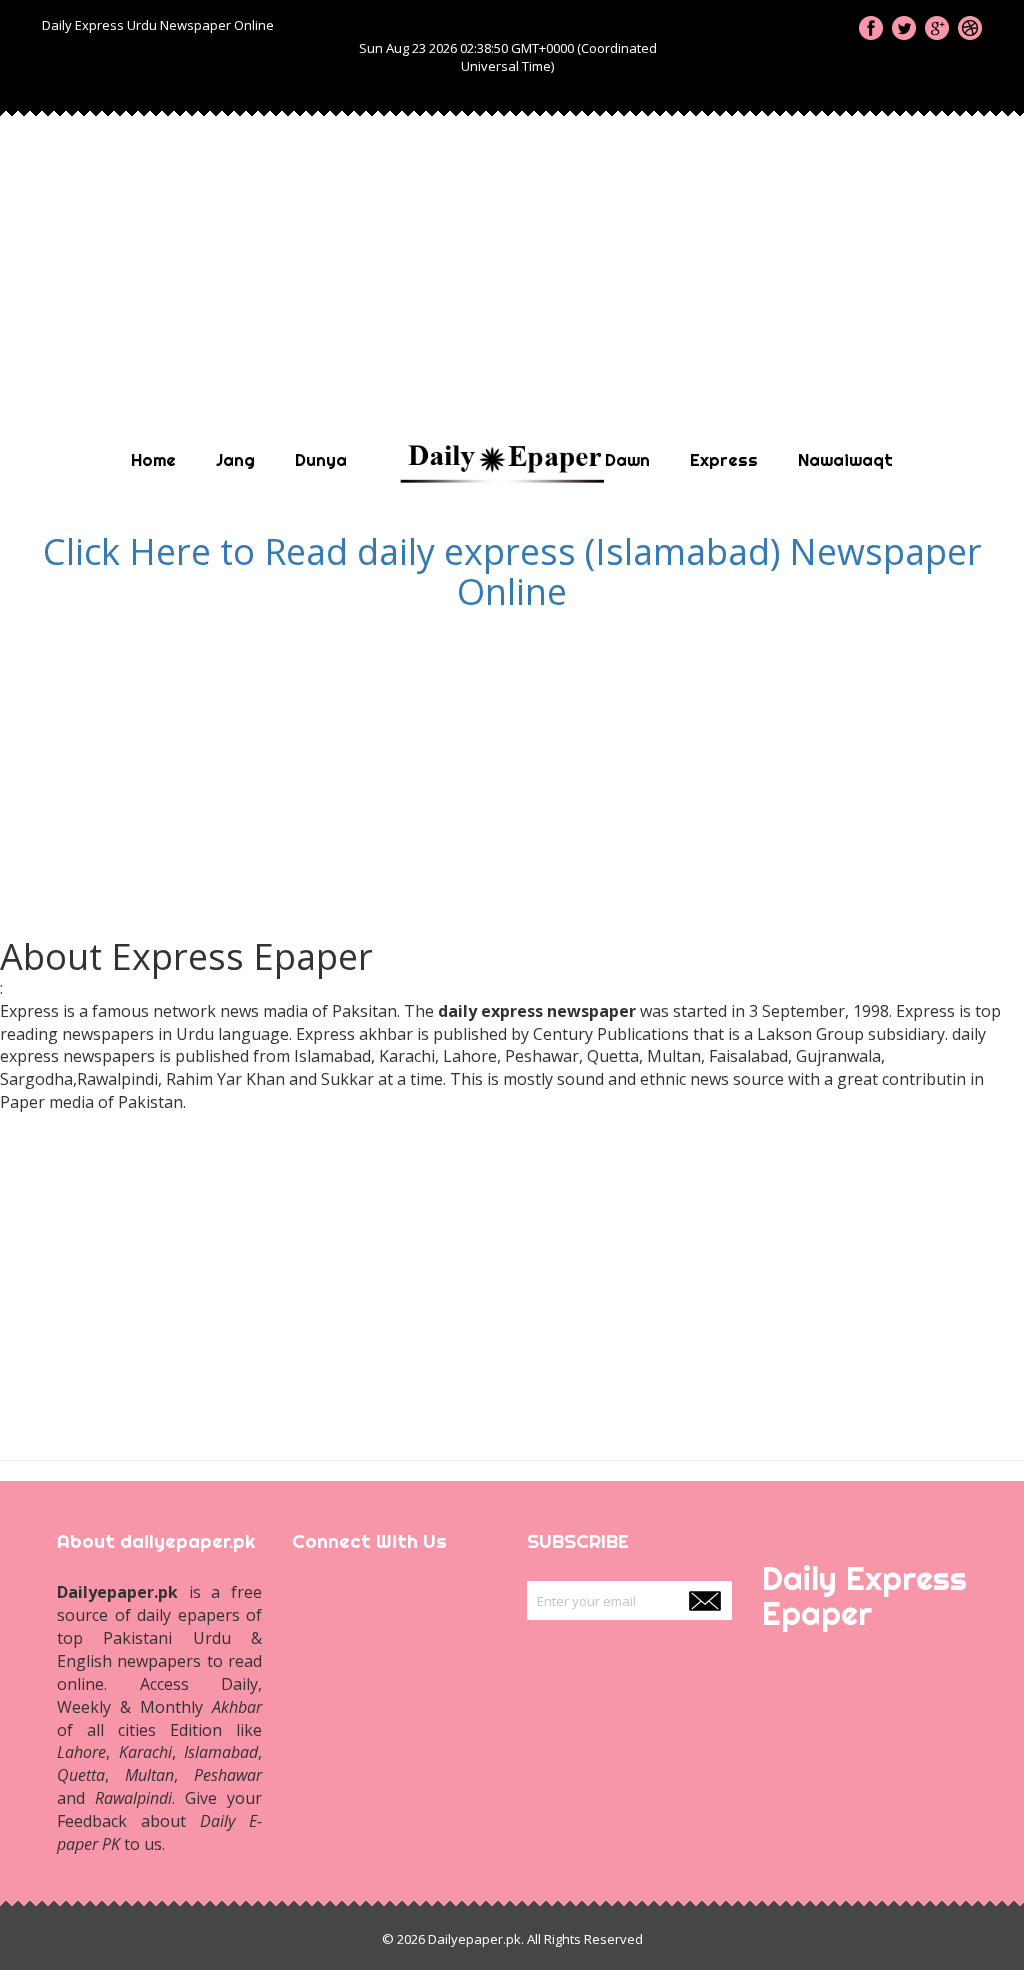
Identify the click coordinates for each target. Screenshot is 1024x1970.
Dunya (321, 460)
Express (724, 460)
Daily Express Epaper (864, 1596)
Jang (235, 460)
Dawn (627, 460)
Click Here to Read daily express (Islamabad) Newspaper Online (512, 571)
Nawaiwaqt (845, 460)
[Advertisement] (512, 258)
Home (153, 460)
